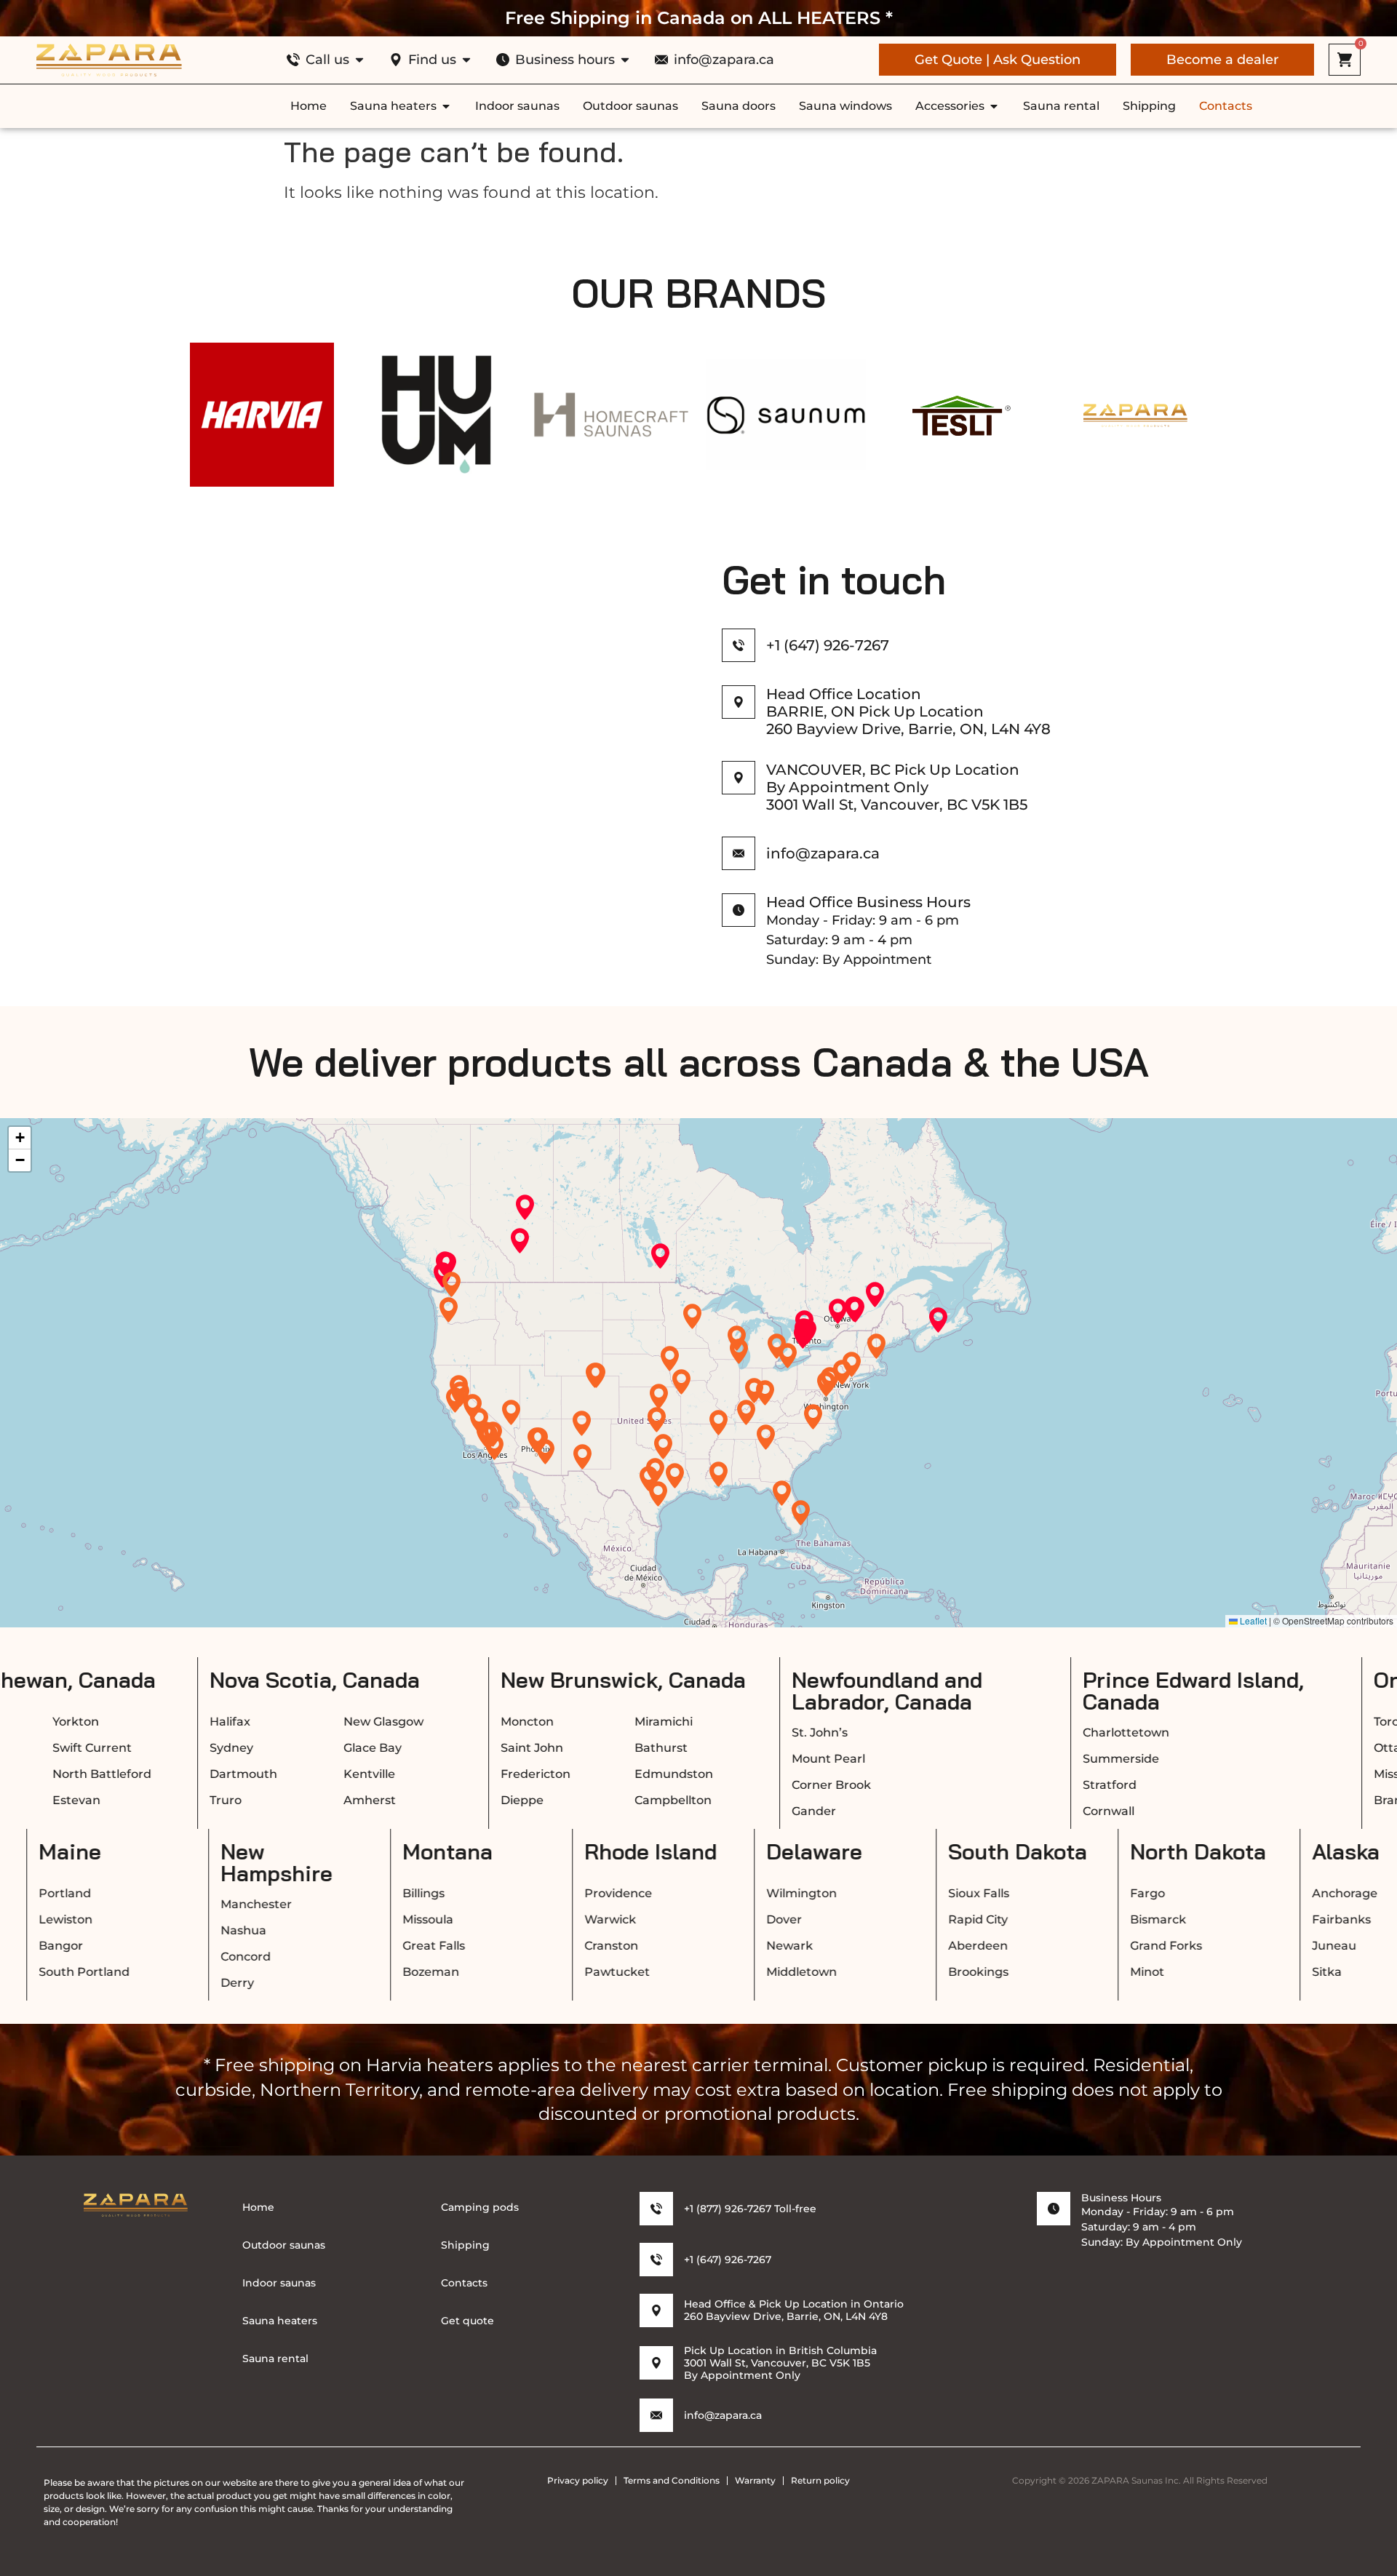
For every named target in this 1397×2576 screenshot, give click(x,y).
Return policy (820, 2480)
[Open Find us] (466, 60)
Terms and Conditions (672, 2480)
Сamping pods (480, 2207)
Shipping (465, 2245)
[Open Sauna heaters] (446, 106)
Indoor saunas (279, 2283)
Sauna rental (275, 2358)
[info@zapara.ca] (656, 2415)
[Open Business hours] (625, 60)
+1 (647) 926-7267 (828, 645)
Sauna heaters (280, 2321)
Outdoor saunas (284, 2245)
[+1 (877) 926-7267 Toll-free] (656, 2209)
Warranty (755, 2480)
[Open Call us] (359, 60)
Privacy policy (578, 2480)
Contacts (464, 2283)
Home (258, 2207)
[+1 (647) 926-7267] (739, 645)
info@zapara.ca (723, 2415)
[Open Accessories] (994, 106)
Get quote (467, 2321)
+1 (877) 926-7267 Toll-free (750, 2209)
